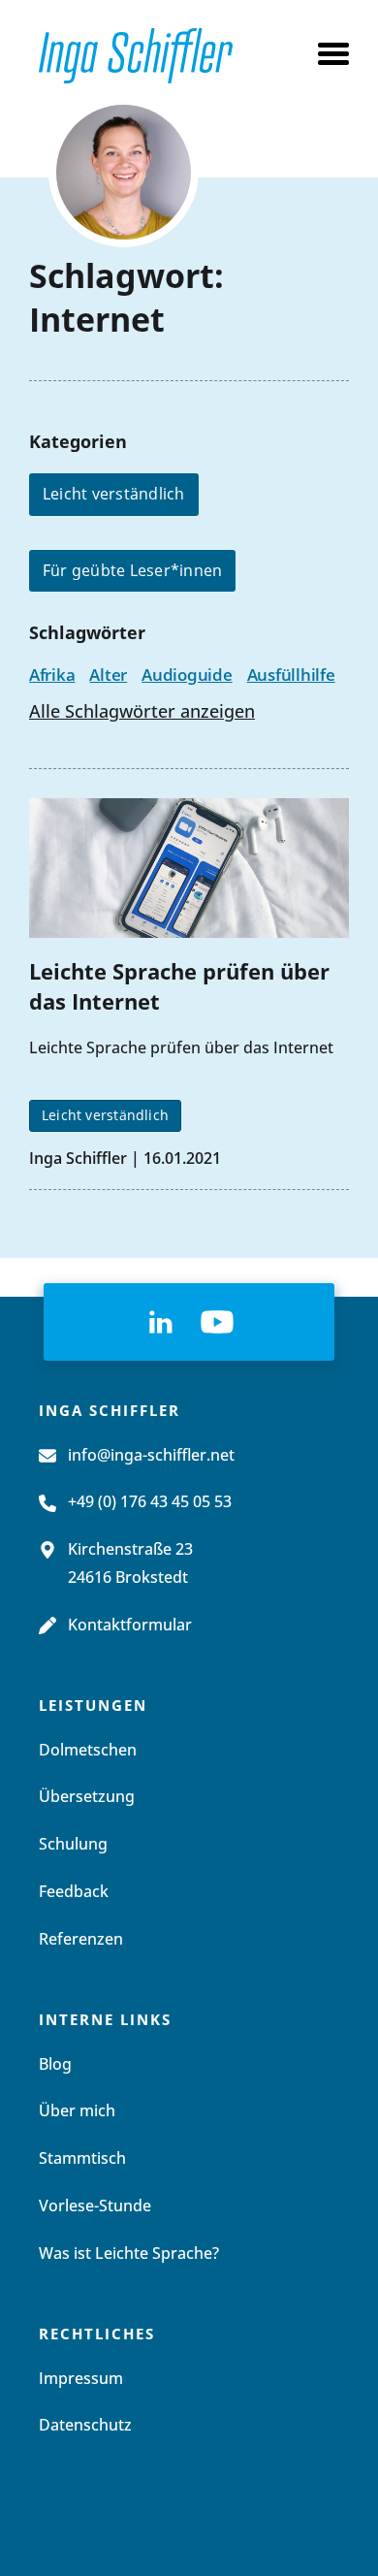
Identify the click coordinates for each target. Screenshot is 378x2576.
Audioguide (187, 675)
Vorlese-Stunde (95, 2206)
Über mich (77, 2111)
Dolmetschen (88, 1751)
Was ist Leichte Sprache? (129, 2254)
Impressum (81, 2379)
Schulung (73, 1845)
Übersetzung (87, 1797)
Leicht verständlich (114, 494)
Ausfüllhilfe (291, 675)
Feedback (74, 1892)
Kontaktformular (130, 1626)
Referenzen (81, 1940)
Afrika (52, 675)
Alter (108, 675)
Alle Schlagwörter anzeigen (142, 713)
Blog (55, 2065)
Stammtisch (82, 2159)
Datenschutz (85, 2426)
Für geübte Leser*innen (132, 570)
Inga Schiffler (78, 1158)
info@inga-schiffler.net (151, 1456)
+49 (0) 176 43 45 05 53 (150, 1502)
